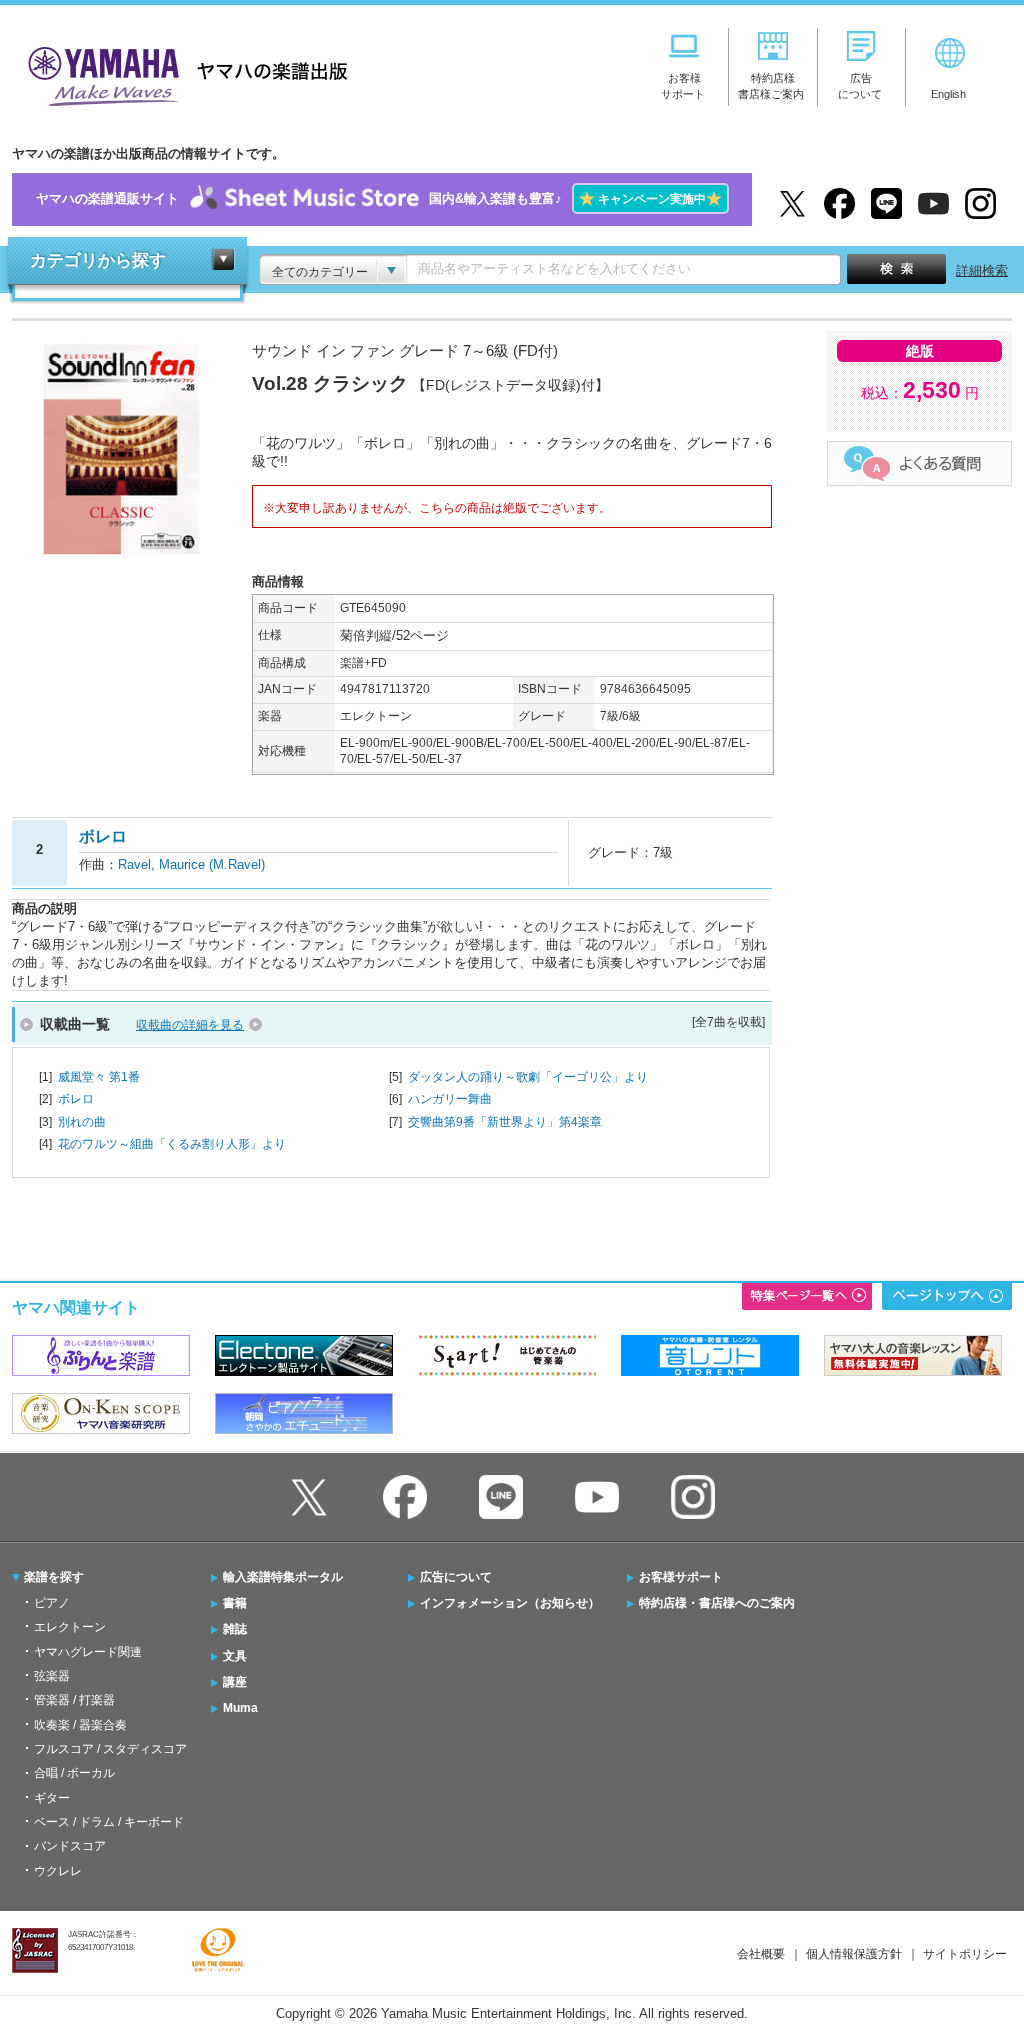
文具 (235, 1656)
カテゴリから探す (98, 260)
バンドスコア (70, 1846)
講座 (235, 1682)
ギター (52, 1798)
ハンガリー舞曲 (450, 1099)
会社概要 (761, 1954)
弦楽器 (52, 1676)
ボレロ (76, 1099)
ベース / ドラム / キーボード (109, 1822)
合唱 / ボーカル (74, 1773)
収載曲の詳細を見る (190, 1025)
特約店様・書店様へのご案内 (717, 1603)
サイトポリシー (965, 1954)
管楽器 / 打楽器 (74, 1700)
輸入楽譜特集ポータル (283, 1577)
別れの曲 (82, 1122)
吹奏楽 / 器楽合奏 (80, 1725)
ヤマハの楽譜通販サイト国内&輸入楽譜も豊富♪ (379, 198)
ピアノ (52, 1603)
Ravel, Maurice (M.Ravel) (191, 864)
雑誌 (235, 1629)
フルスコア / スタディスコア (110, 1749)
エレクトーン (70, 1627)
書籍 (235, 1603)
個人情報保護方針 (854, 1954)
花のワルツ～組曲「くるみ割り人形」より (172, 1144)
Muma (240, 1708)
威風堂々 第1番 (99, 1077)
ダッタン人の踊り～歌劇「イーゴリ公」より (528, 1077)
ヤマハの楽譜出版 (182, 73)
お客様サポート (681, 1577)
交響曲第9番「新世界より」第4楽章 (505, 1122)
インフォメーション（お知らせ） (510, 1603)
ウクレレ (58, 1871)
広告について (456, 1577)
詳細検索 (982, 270)
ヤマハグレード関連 (88, 1652)
